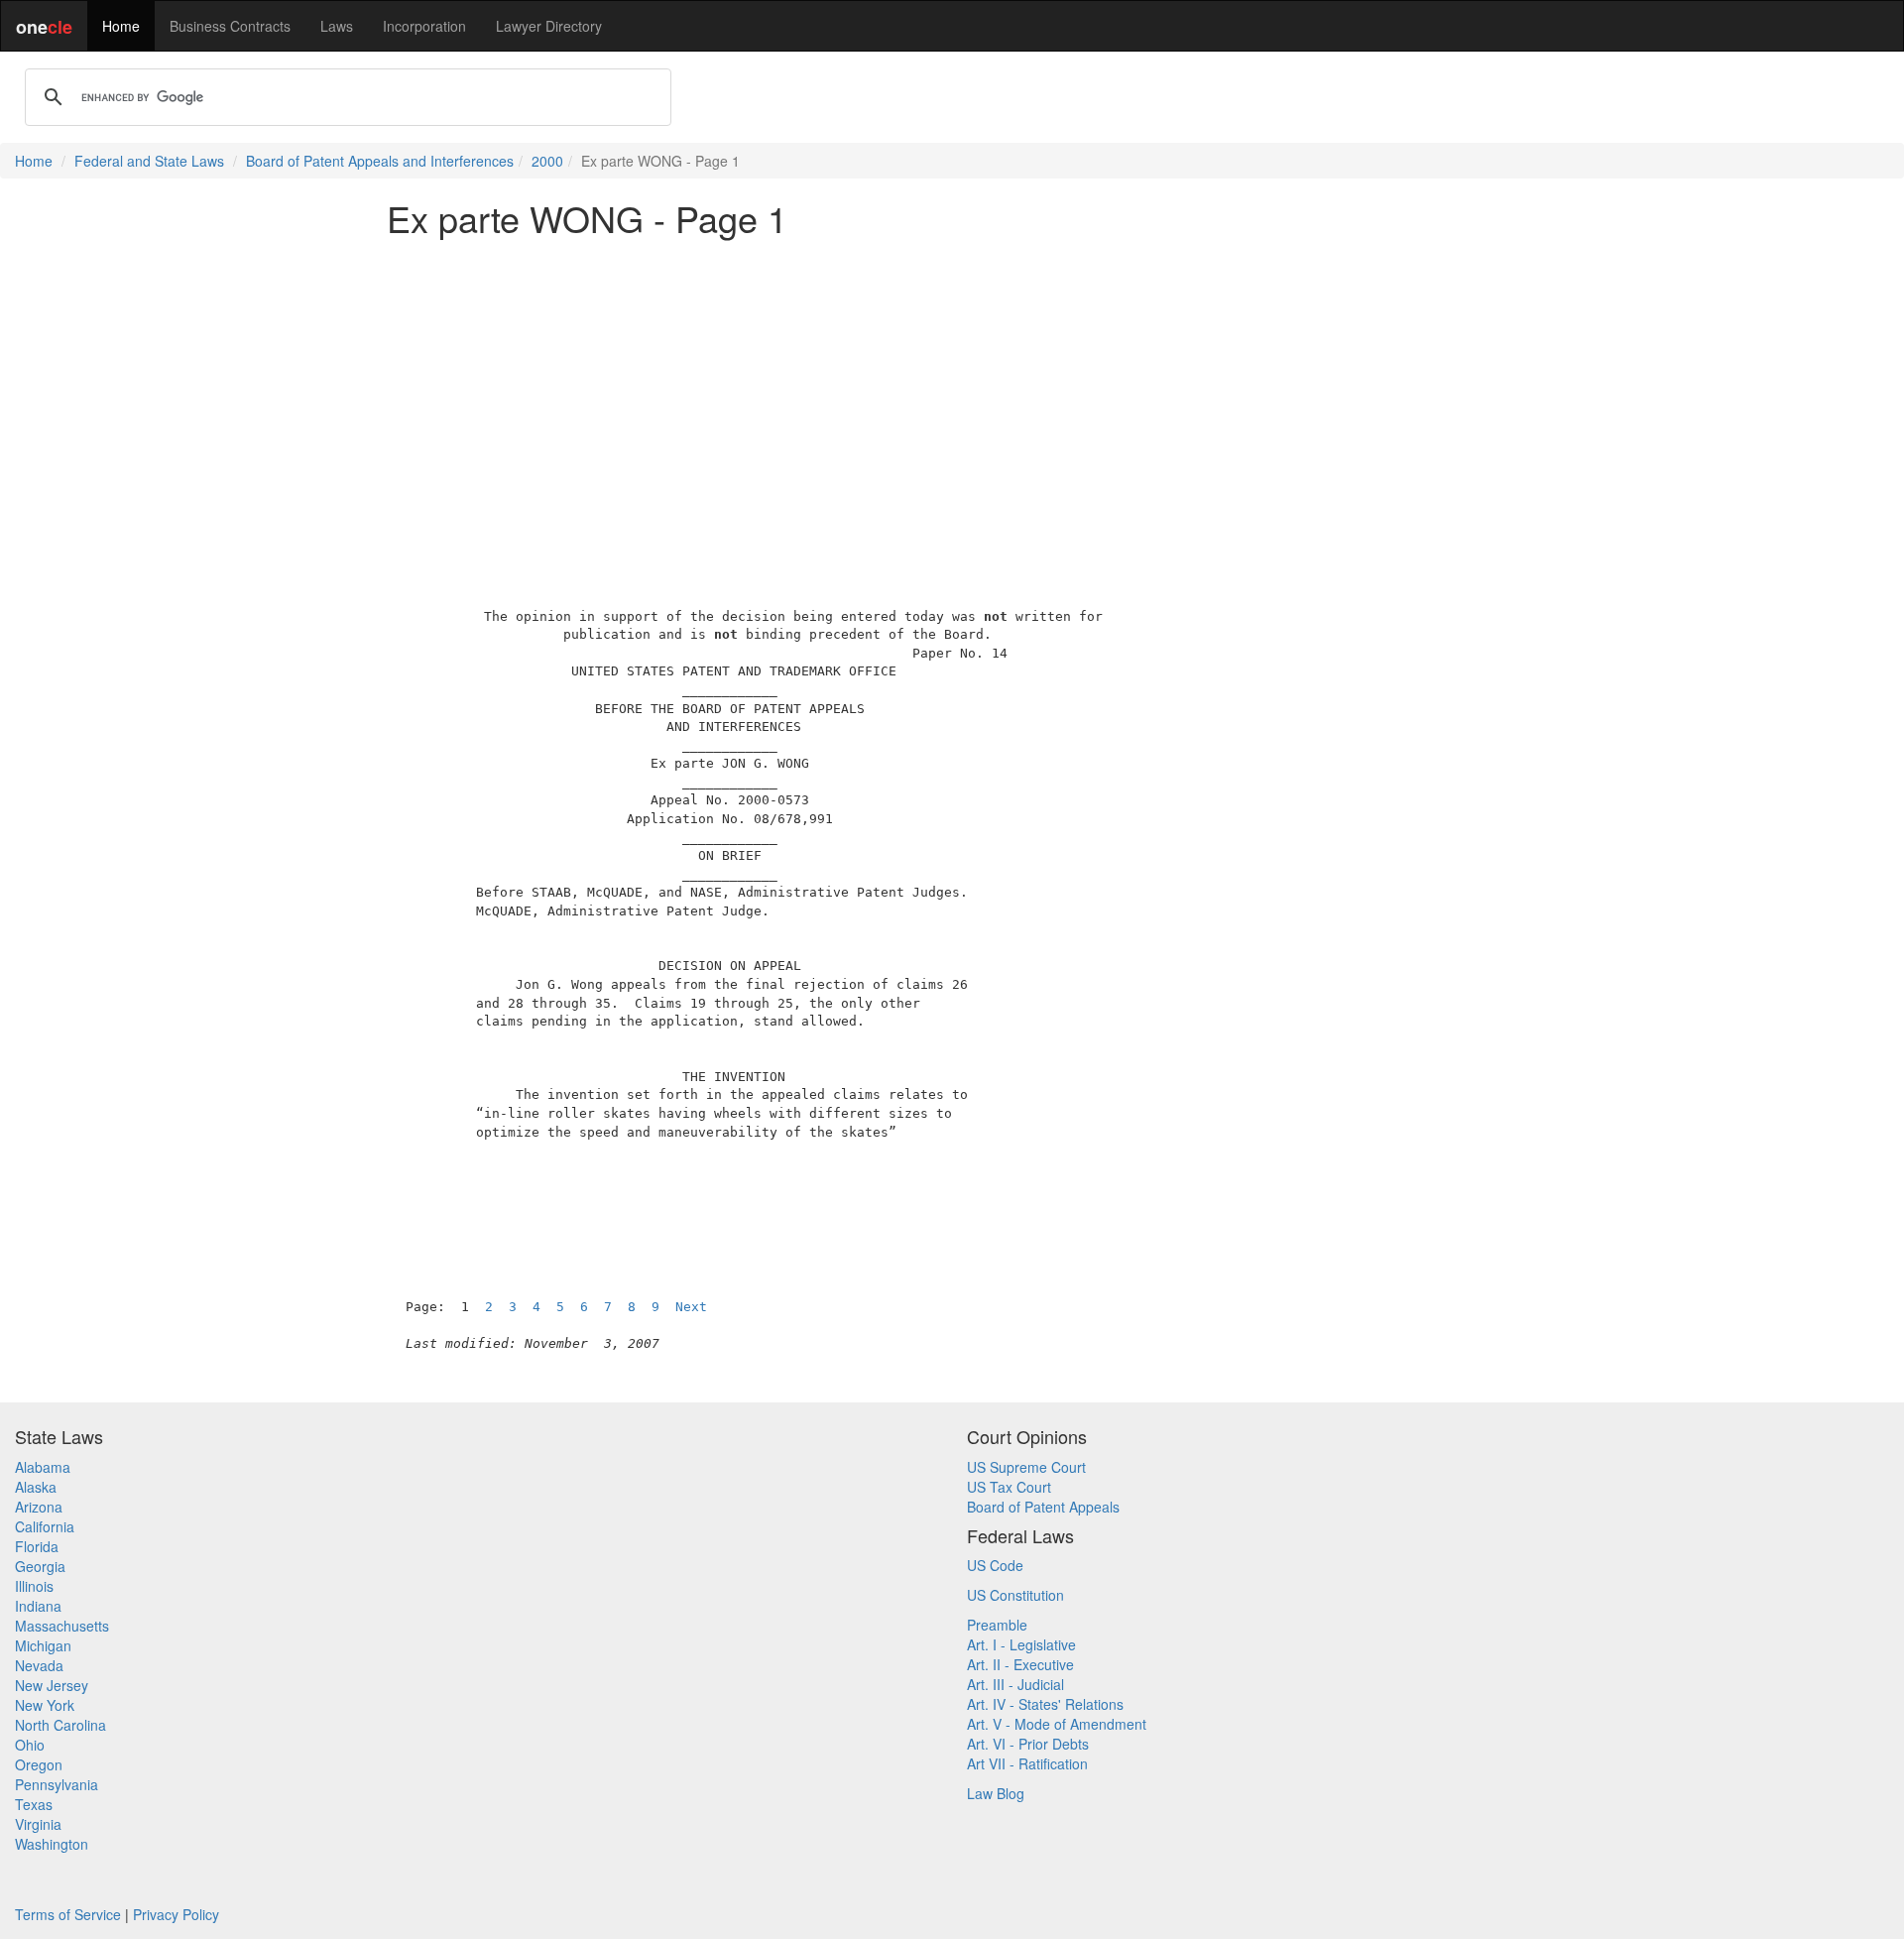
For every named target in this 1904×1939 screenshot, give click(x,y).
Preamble (997, 1625)
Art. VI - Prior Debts (1028, 1744)
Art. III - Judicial (1015, 1684)
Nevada (39, 1665)
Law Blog (996, 1793)
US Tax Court (1009, 1487)
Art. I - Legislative (1021, 1644)
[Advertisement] (952, 391)
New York (45, 1705)
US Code (995, 1565)
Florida (37, 1546)
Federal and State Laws (149, 161)
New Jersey (52, 1685)
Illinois (34, 1586)
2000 (547, 161)
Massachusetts (62, 1626)
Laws (337, 26)
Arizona (39, 1507)
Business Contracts (230, 26)
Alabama (43, 1467)
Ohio (30, 1745)
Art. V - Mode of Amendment (1057, 1724)
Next (691, 1307)
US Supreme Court (1026, 1467)
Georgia (40, 1566)
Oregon (39, 1764)
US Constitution (1015, 1595)
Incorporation (424, 26)
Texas (34, 1804)
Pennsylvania (57, 1784)
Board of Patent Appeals (1043, 1507)
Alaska (36, 1487)
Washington (52, 1844)
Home (121, 26)
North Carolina (60, 1725)
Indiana (38, 1606)
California (45, 1526)
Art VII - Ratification (1027, 1763)
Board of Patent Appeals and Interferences (380, 161)
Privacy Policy (176, 1914)
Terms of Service (68, 1914)
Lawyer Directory (549, 26)
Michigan (43, 1645)
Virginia (38, 1824)
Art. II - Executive (1020, 1664)
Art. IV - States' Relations (1045, 1704)
